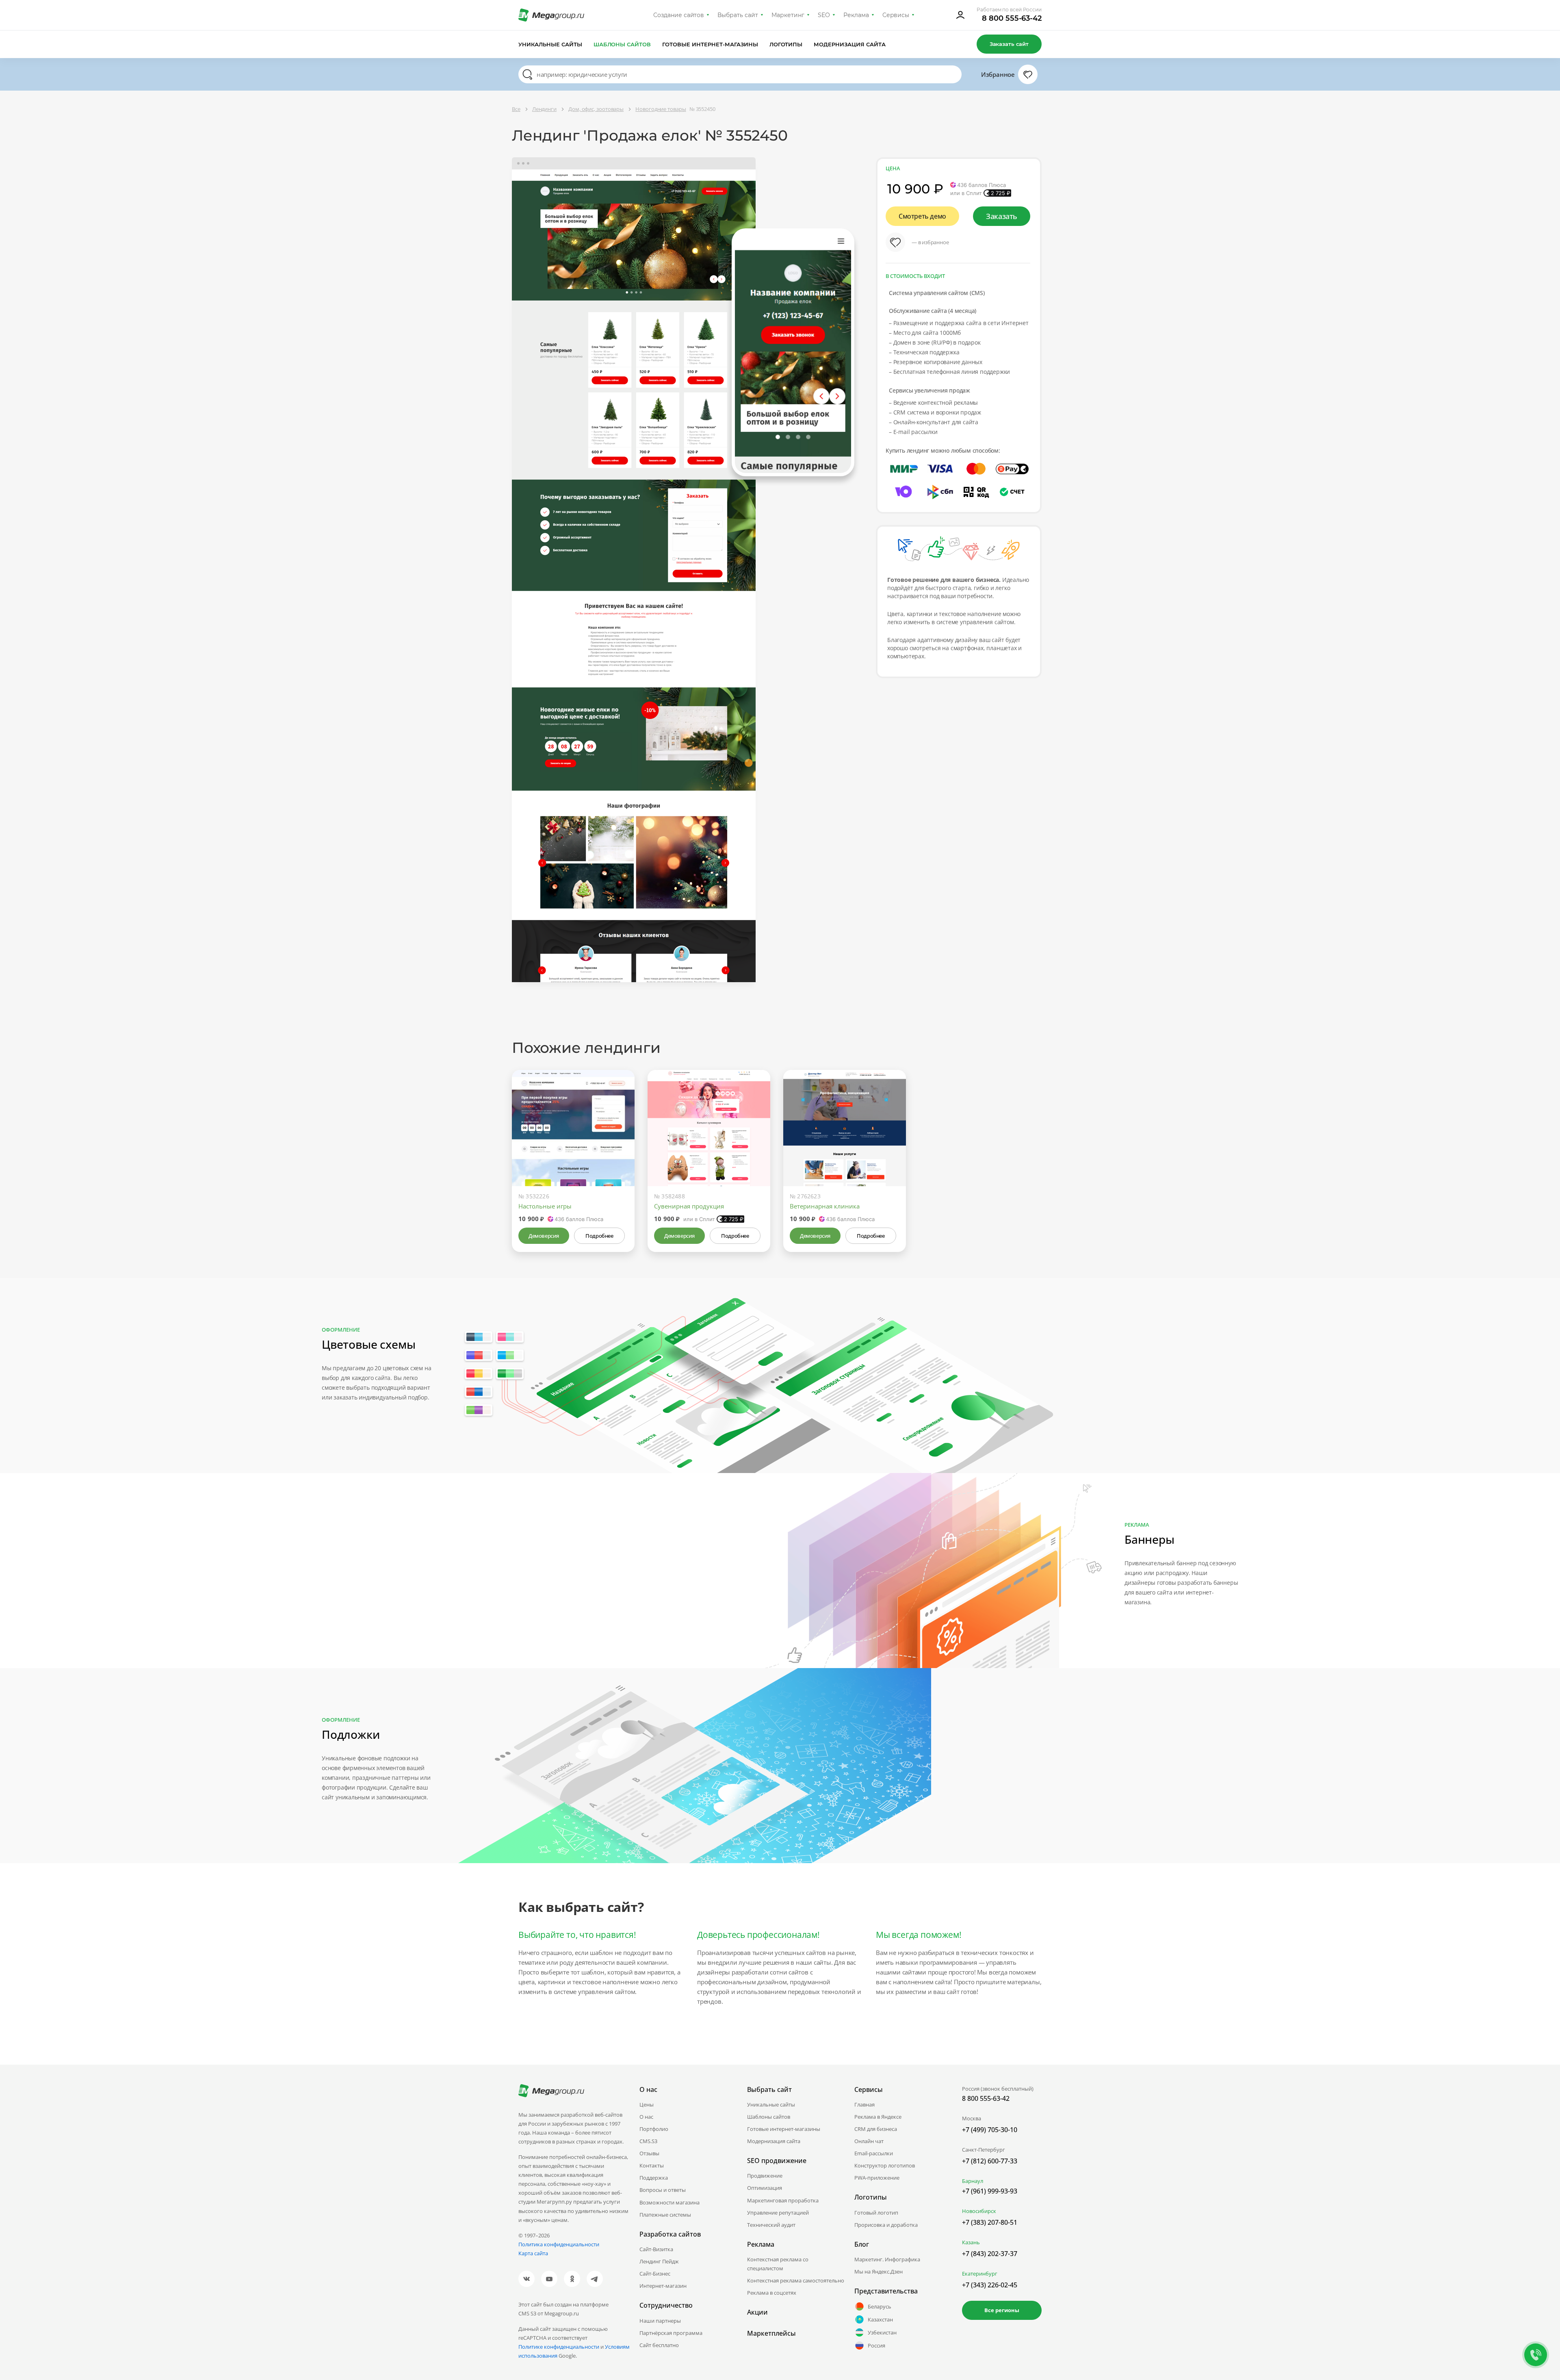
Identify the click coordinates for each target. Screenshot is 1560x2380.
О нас (646, 2117)
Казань (971, 2242)
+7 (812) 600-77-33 (990, 2161)
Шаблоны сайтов (622, 44)
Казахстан (880, 2319)
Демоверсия (544, 1236)
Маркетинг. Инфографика (887, 2259)
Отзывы (649, 2153)
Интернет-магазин (663, 2286)
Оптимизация (765, 2188)
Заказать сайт (1009, 44)
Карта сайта (533, 2253)
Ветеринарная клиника (825, 1206)
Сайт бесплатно (659, 2345)
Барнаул (973, 2181)
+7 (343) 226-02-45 (990, 2285)
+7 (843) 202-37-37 (990, 2254)
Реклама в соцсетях (772, 2293)
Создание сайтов (679, 15)
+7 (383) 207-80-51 (990, 2222)
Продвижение (765, 2176)
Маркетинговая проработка (783, 2200)
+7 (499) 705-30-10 (990, 2130)
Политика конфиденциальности (559, 2244)
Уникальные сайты (550, 44)
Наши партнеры (660, 2321)
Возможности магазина (669, 2202)
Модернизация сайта (850, 44)
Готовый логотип (876, 2213)
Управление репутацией (778, 2213)
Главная (864, 2104)
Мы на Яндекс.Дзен (879, 2272)
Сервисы (896, 15)
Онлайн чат (869, 2141)
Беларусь (880, 2306)
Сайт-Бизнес (655, 2274)
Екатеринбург (980, 2274)
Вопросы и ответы (663, 2190)
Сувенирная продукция (689, 1206)
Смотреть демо (922, 216)
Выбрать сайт (738, 15)
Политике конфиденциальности (559, 2347)
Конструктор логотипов (885, 2165)
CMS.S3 (648, 2141)
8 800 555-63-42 (1012, 18)
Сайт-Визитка (656, 2249)
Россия (876, 2345)
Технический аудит (771, 2225)
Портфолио (654, 2129)
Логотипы (786, 44)
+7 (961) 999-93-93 (990, 2191)
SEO (824, 15)
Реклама (856, 15)
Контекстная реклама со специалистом (778, 2264)
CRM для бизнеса (876, 2129)
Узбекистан (882, 2332)
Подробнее (599, 1236)
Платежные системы (665, 2215)
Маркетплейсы (771, 2333)
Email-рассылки (874, 2153)
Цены (647, 2104)
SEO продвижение (777, 2161)
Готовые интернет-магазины (710, 44)
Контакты (652, 2165)
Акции (757, 2312)
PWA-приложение (877, 2178)
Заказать (1002, 216)
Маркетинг (788, 15)
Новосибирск (979, 2211)
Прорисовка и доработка (886, 2225)
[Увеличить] (619, 1152)
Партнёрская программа (671, 2333)
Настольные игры (545, 1206)
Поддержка (654, 2178)
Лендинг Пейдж (659, 2261)
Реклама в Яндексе (878, 2117)
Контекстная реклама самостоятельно (796, 2280)
